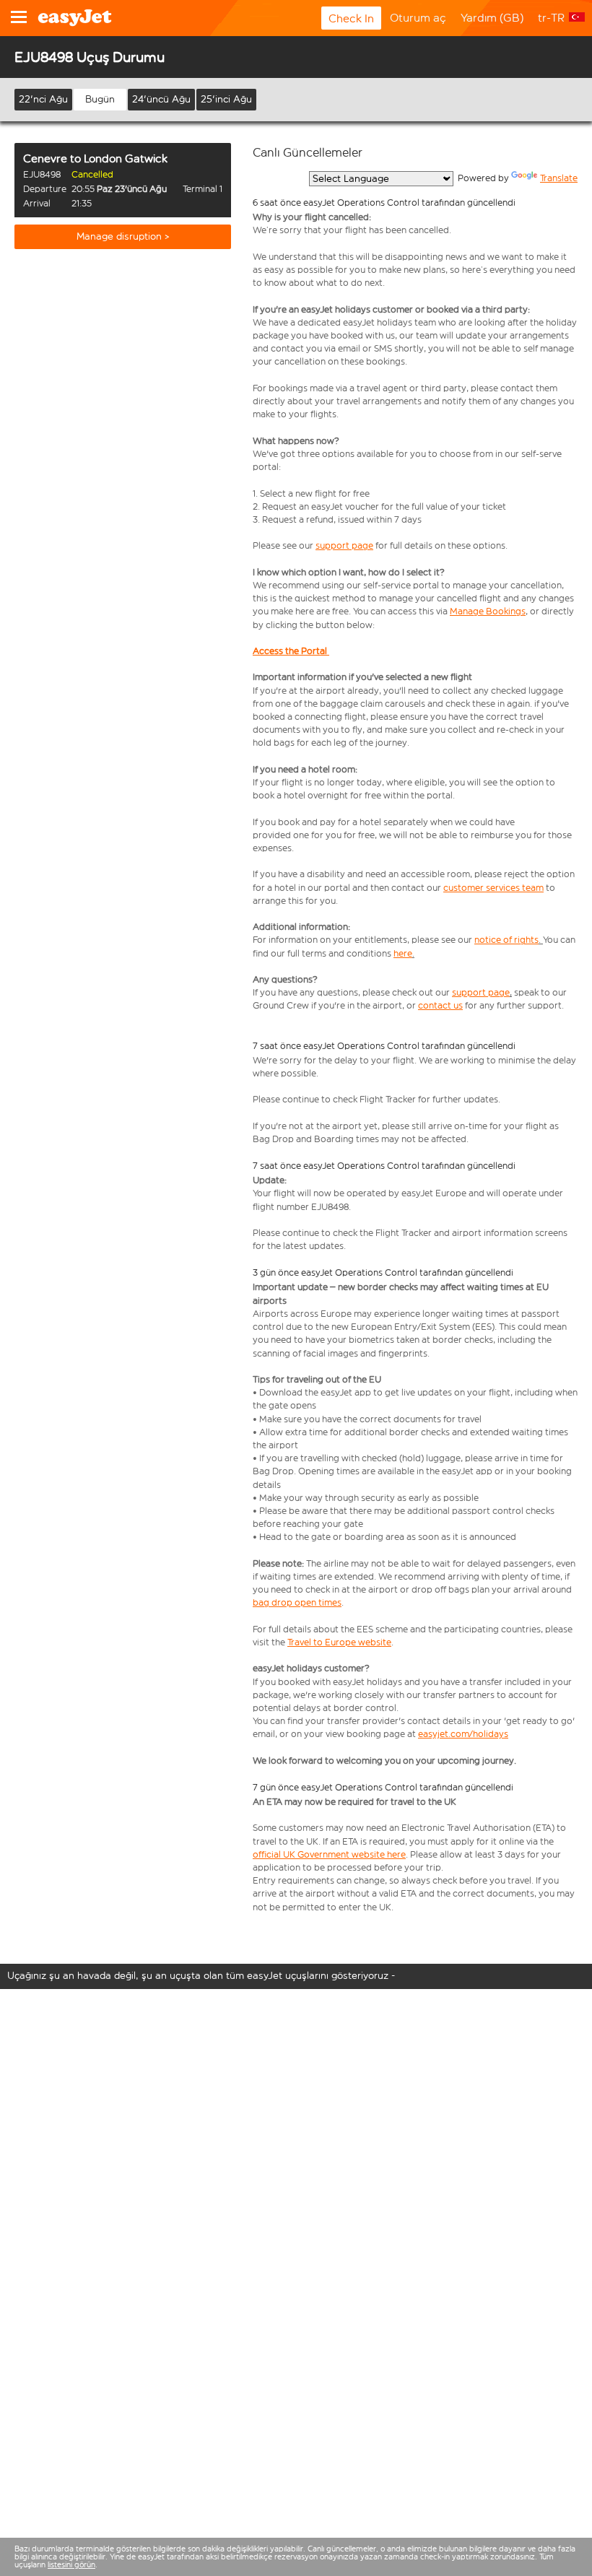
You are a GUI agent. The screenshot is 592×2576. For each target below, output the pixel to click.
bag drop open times (297, 1602)
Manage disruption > (123, 236)
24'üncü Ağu (161, 99)
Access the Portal (290, 651)
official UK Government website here (329, 1854)
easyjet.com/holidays (463, 1734)
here (403, 953)
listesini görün (71, 2565)
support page (344, 545)
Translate (559, 178)
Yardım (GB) (492, 18)
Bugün (100, 99)
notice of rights (506, 940)
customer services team (493, 888)
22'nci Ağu (43, 99)
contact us (440, 1005)
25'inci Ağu (226, 99)
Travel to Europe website (339, 1642)
